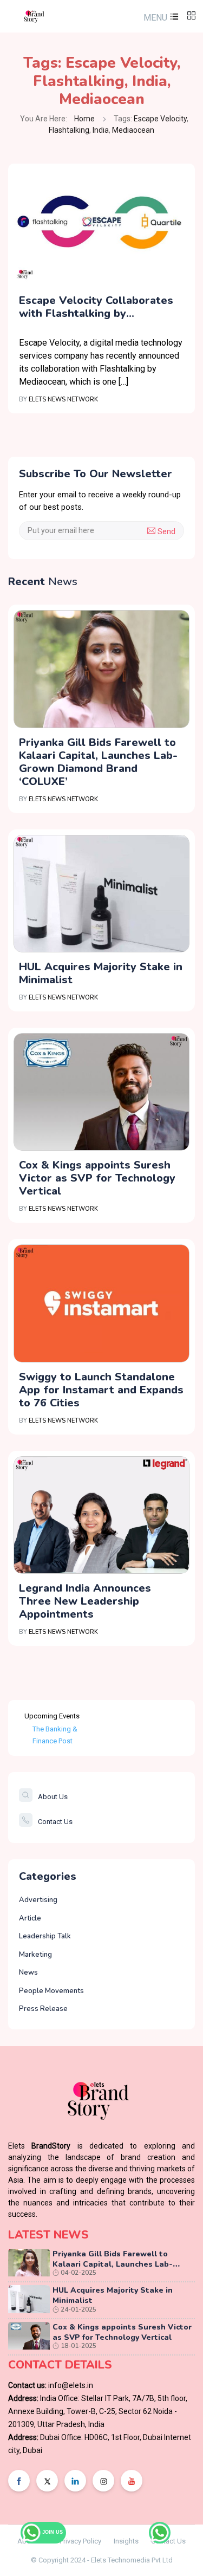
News (28, 1972)
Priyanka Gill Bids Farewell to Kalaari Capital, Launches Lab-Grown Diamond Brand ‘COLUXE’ (98, 762)
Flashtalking (79, 81)
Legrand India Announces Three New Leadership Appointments (85, 1601)
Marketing (35, 1955)
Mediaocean (102, 99)
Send (165, 531)
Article (30, 1918)
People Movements (51, 1991)
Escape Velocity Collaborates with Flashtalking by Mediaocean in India (96, 307)
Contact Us (55, 1822)
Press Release (43, 2009)
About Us (53, 1797)
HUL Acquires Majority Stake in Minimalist (101, 973)
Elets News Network (63, 400)
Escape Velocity (121, 63)
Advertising (38, 1900)
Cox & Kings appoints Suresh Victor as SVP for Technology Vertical (97, 1178)
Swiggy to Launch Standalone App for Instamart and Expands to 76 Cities (101, 1390)
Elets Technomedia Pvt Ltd (132, 2560)
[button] (160, 18)
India (150, 81)
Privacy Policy (80, 2541)
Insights (126, 2541)
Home (84, 119)
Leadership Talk (45, 1936)
